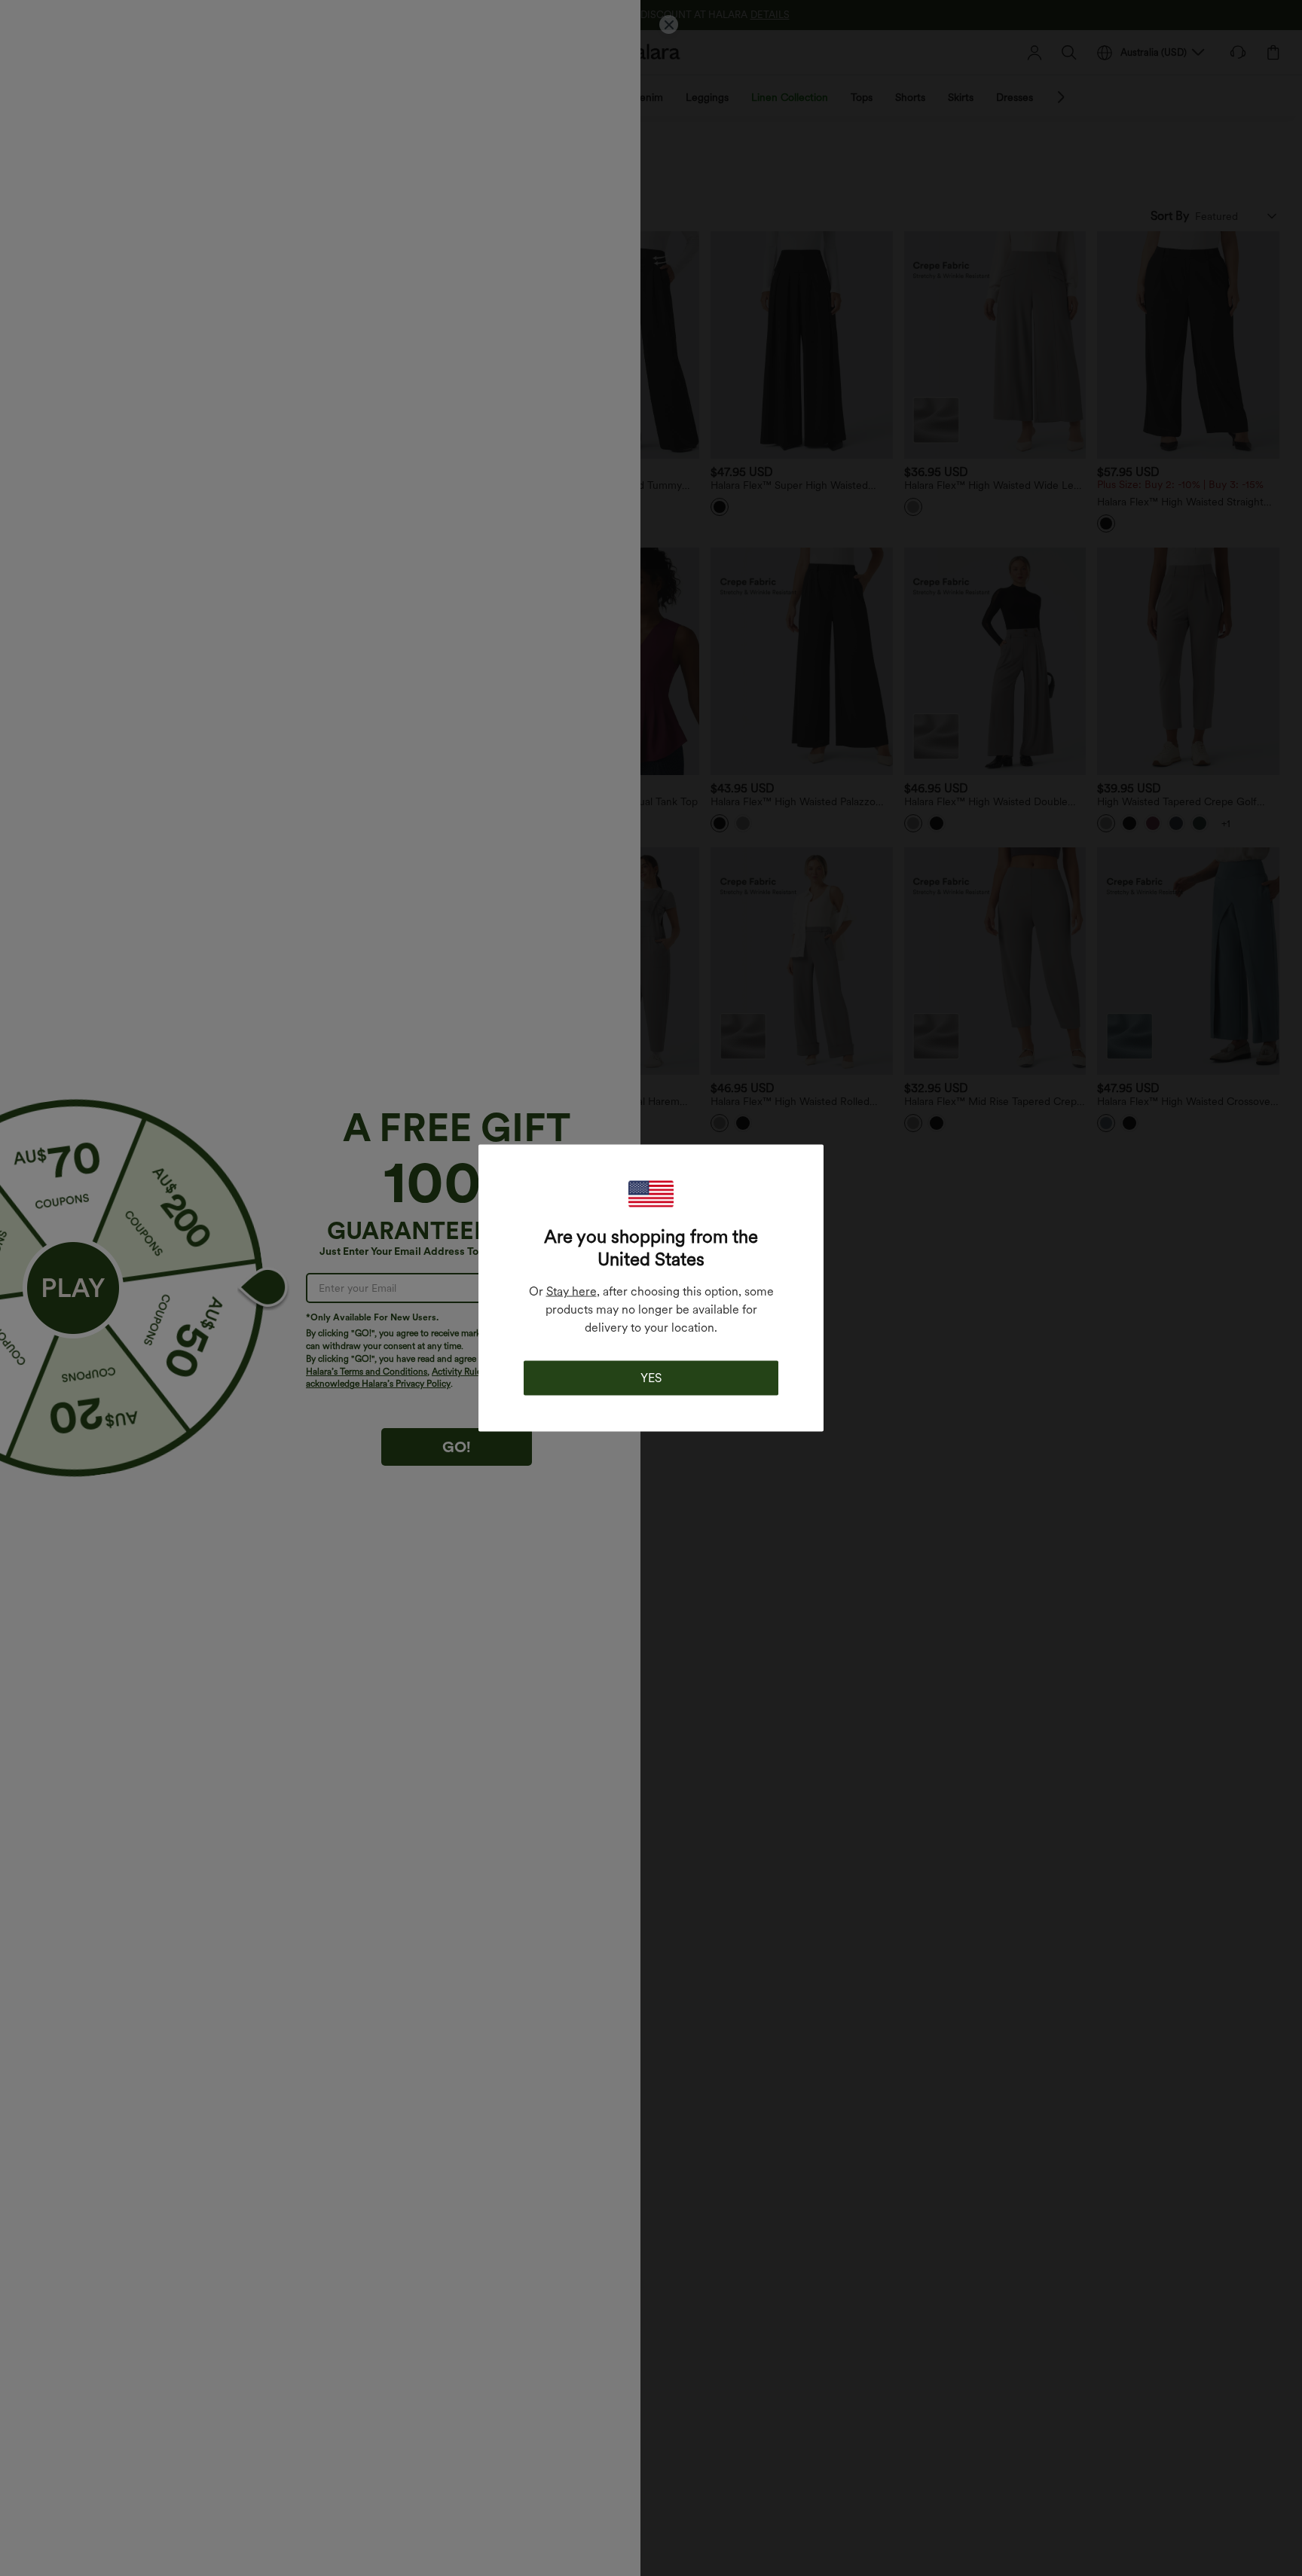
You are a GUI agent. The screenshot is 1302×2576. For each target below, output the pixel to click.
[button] (651, 1194)
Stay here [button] (572, 1291)
